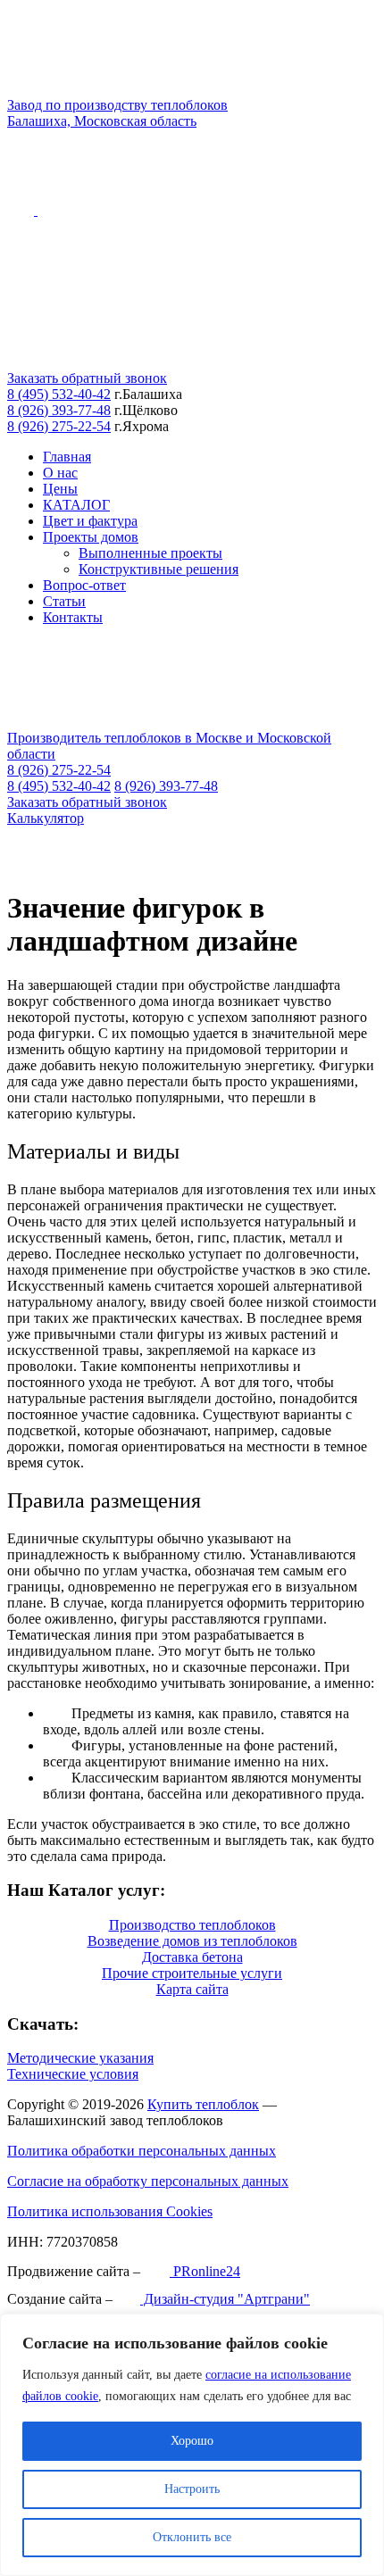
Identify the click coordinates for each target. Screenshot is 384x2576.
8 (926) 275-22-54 (59, 426)
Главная (67, 457)
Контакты (73, 617)
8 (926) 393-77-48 (59, 410)
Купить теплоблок (203, 2104)
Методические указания (80, 2058)
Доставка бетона (192, 1957)
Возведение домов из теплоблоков (192, 1941)
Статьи (64, 601)
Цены (60, 489)
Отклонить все (192, 2537)
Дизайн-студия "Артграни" (225, 2299)
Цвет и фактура (90, 521)
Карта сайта (192, 1989)
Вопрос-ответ (84, 585)
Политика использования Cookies (110, 2211)
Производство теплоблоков (192, 1925)
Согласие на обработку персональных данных (148, 2181)
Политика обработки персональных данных (142, 2151)
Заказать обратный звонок (87, 378)
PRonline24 (205, 2271)
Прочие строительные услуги (192, 1973)
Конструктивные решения (159, 569)
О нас (60, 473)
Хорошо (192, 2441)
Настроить (192, 2489)
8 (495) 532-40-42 (59, 394)
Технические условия (73, 2074)
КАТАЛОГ (76, 505)
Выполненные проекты (150, 553)
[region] (192, 2445)
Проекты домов (91, 537)
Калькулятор (46, 818)
